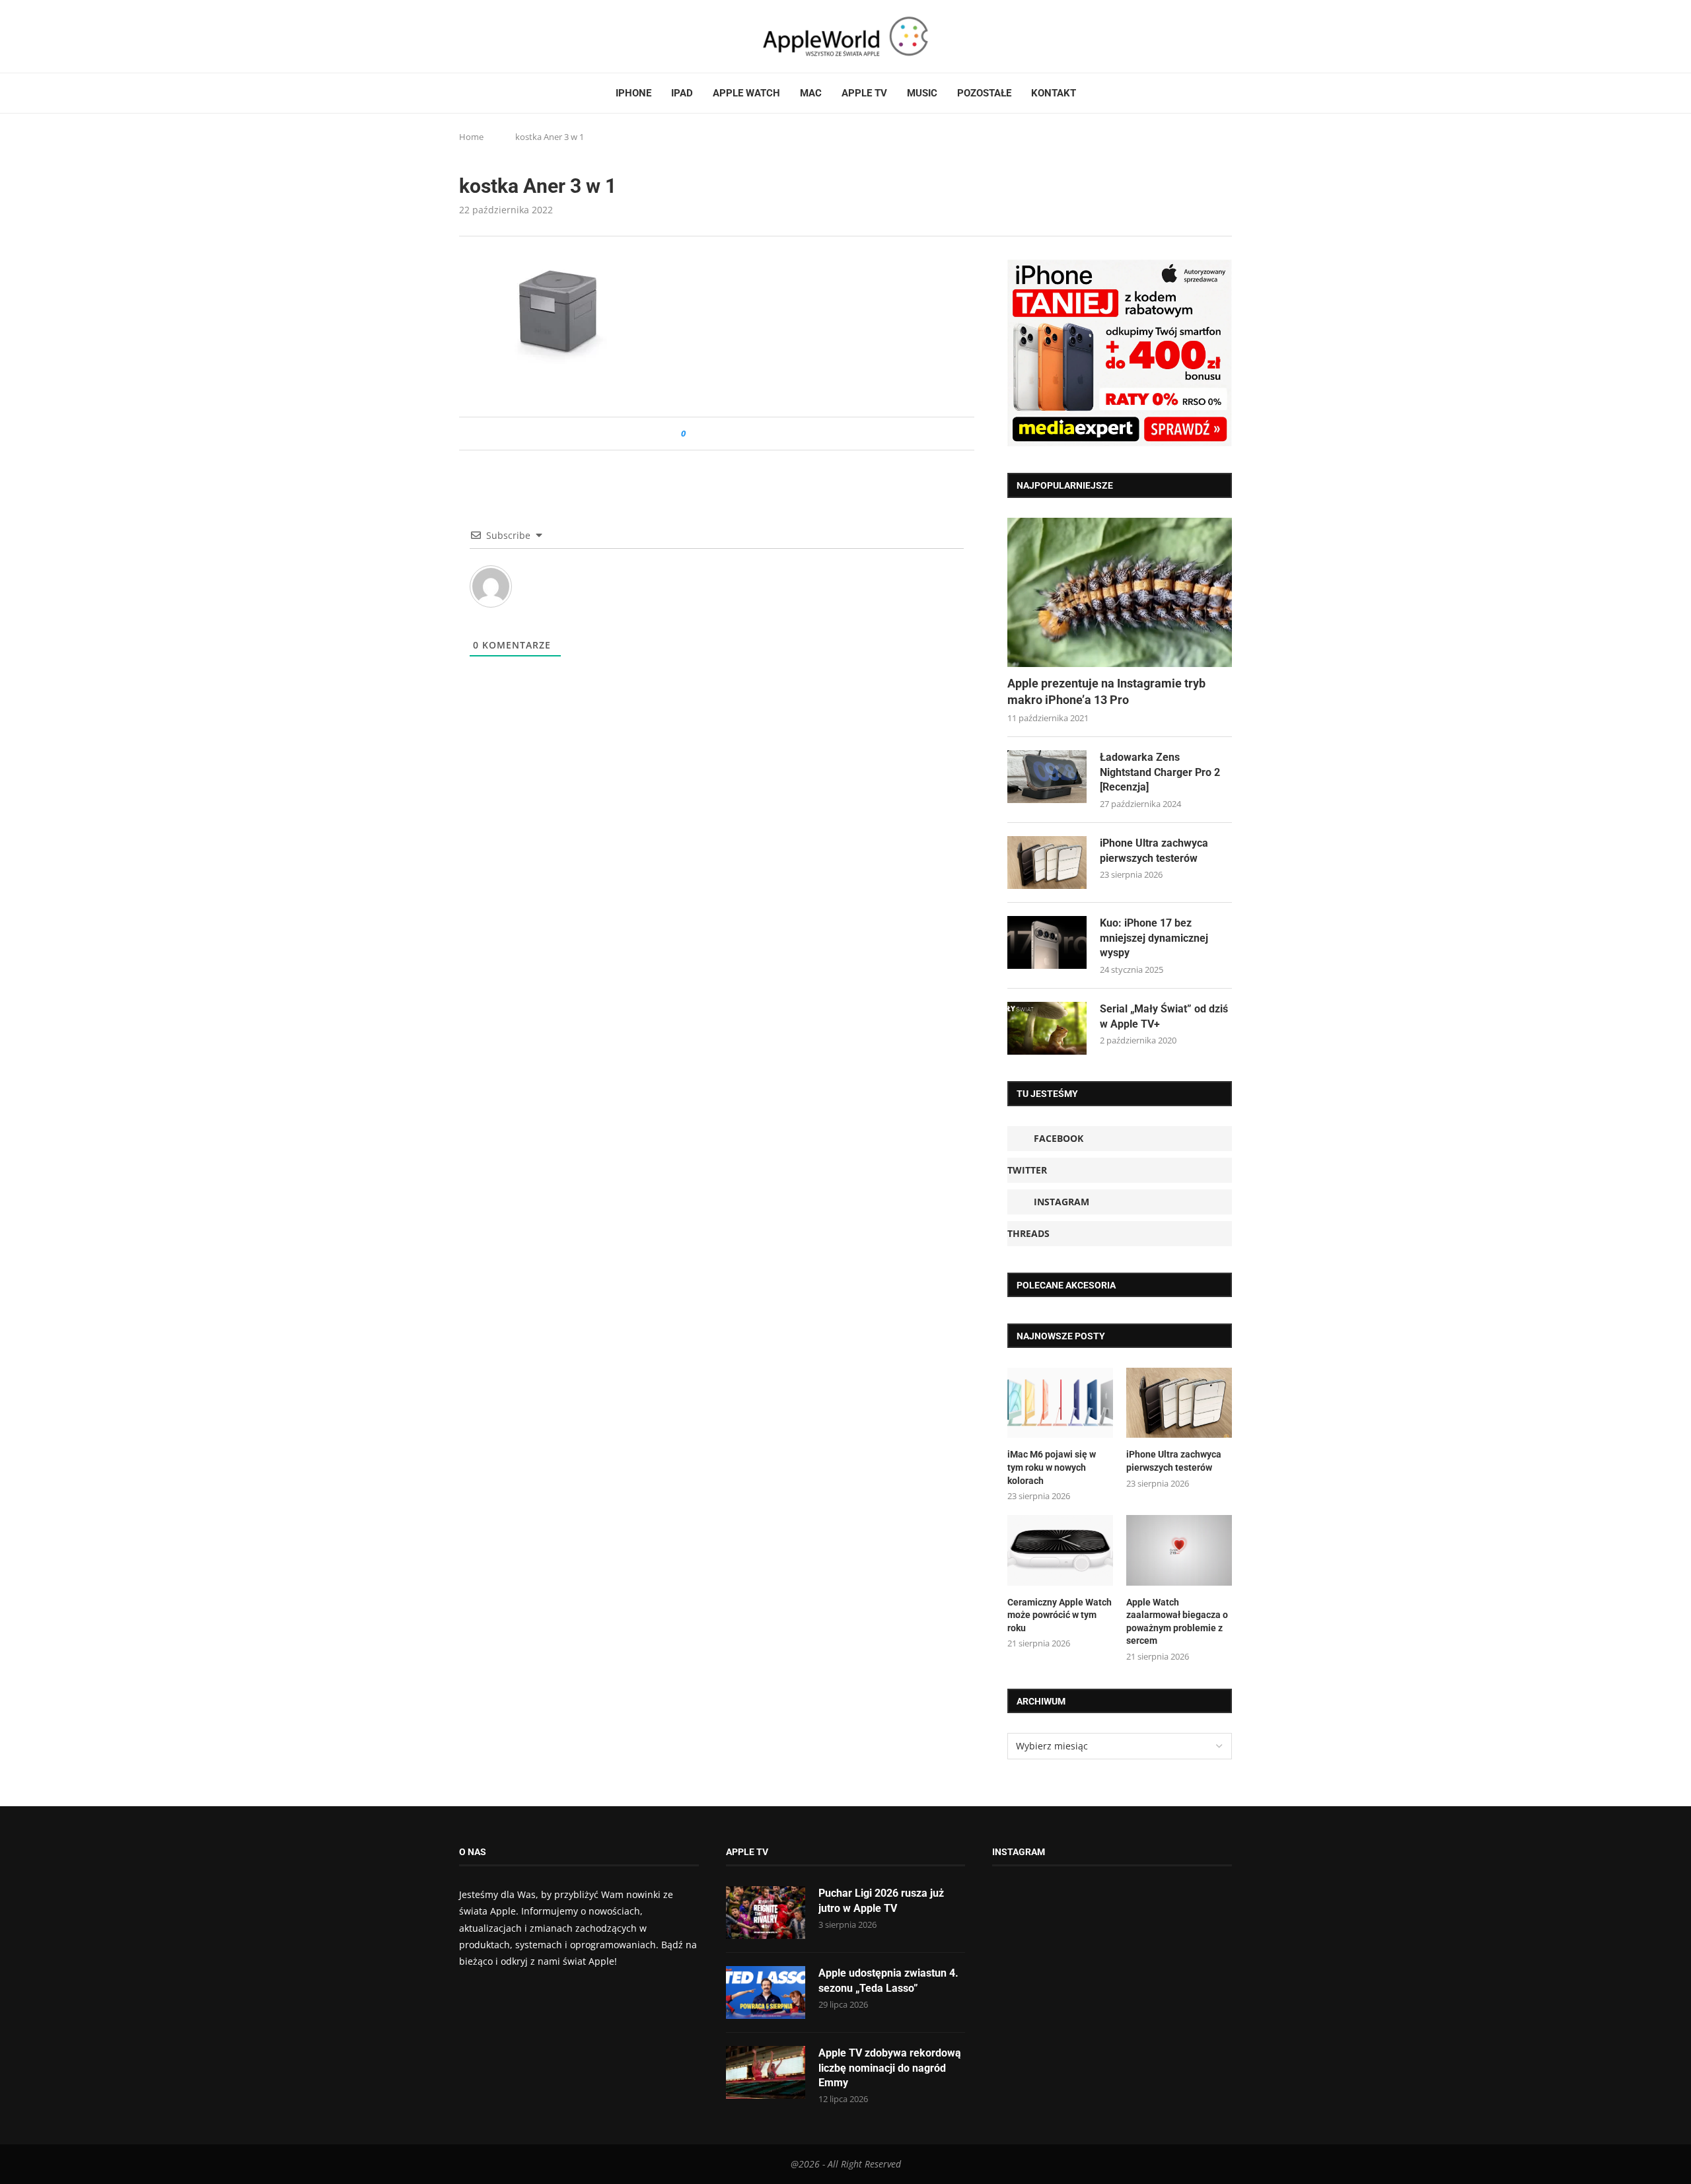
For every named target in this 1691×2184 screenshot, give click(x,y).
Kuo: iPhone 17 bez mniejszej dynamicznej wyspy (1154, 938)
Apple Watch (746, 93)
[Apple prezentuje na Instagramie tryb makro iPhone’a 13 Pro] (1120, 593)
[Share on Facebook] (708, 434)
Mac (811, 93)
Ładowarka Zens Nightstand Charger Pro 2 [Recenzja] (1160, 772)
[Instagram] (489, 36)
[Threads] (502, 36)
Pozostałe (984, 93)
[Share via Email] (743, 434)
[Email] (532, 36)
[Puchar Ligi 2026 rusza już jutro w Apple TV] (766, 1913)
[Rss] (515, 36)
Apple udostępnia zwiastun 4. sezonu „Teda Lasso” (888, 1980)
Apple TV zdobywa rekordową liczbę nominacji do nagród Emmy (890, 2068)
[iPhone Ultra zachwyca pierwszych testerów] (1047, 863)
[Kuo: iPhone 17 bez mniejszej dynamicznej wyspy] (1047, 942)
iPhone (633, 93)
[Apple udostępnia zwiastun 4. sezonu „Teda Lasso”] (766, 1992)
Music (922, 93)
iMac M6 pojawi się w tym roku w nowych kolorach (1052, 1467)
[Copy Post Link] (726, 434)
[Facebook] (464, 36)
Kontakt (1054, 93)
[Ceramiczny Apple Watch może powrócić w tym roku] (1060, 1550)
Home (471, 137)
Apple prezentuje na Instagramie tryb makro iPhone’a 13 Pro (1106, 691)
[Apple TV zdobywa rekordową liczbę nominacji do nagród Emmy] (766, 2072)
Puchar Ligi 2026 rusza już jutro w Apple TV (881, 1900)
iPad (682, 93)
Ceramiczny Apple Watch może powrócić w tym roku (1060, 1615)
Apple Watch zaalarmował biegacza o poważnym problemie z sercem (1177, 1622)
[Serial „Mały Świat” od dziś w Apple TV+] (1047, 1028)
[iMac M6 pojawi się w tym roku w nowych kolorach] (1060, 1403)
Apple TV (864, 93)
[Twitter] (477, 36)
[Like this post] (693, 434)
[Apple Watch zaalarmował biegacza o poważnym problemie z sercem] (1179, 1550)
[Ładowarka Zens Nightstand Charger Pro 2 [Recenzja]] (1047, 777)
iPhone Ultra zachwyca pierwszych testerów (1154, 850)
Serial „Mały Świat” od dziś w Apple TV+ (1164, 1016)
